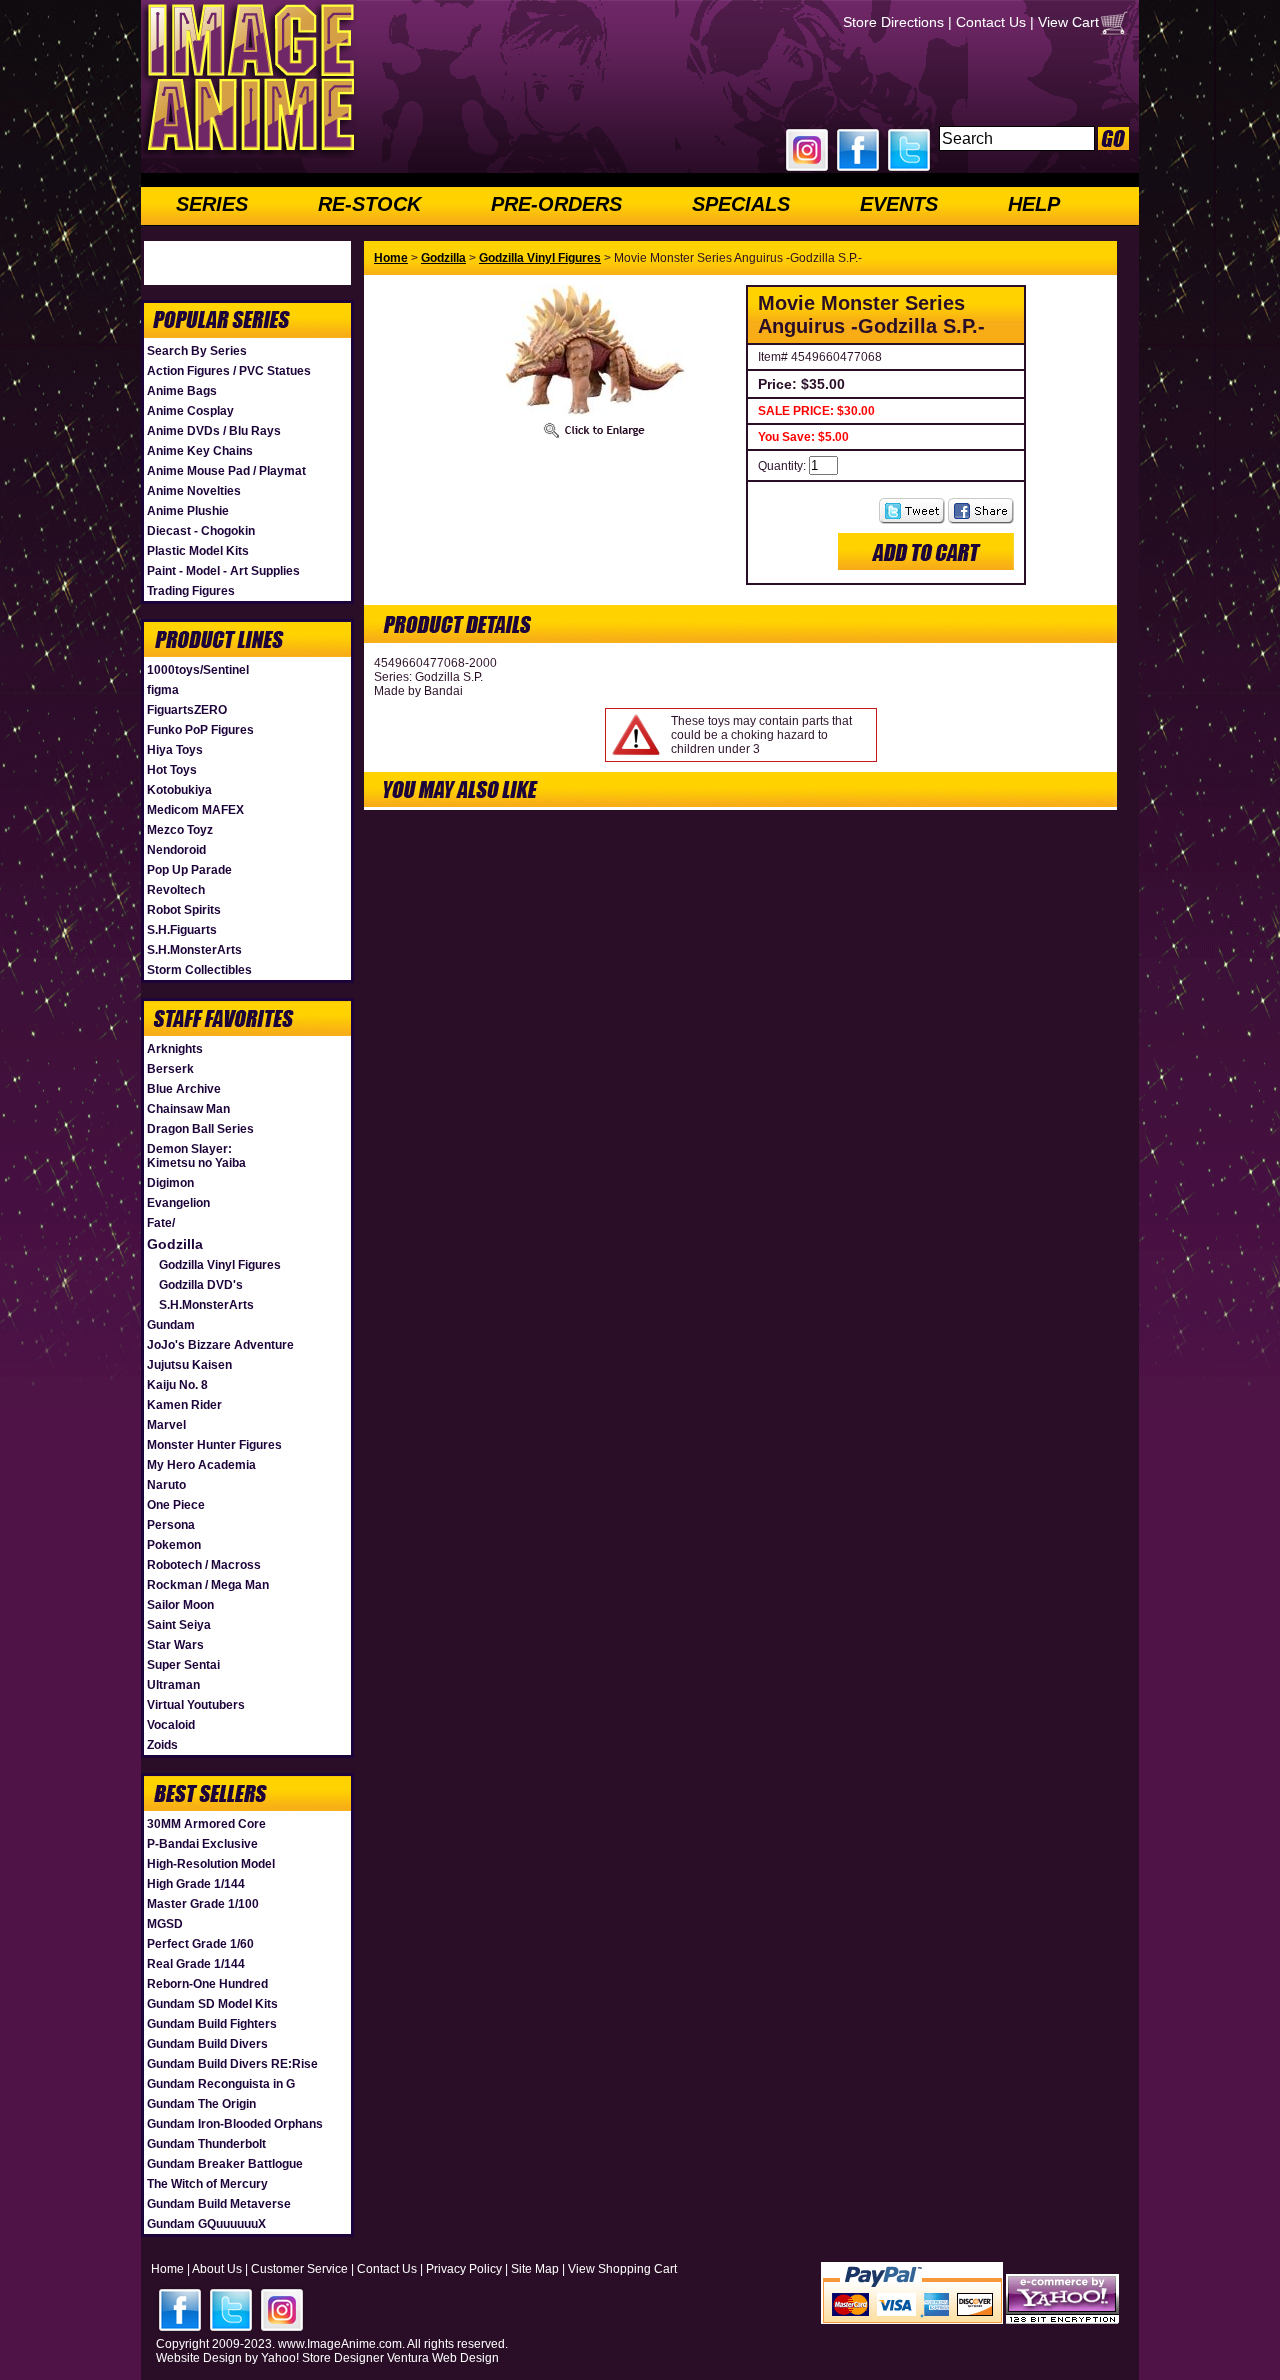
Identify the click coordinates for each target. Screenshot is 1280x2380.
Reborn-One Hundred (207, 1984)
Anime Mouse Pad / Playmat (226, 471)
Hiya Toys (175, 750)
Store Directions (893, 22)
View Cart (1068, 22)
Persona (171, 1525)
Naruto (166, 1485)
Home (391, 258)
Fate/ (161, 1223)
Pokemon (174, 1545)
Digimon (170, 1183)
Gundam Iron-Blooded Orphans (235, 2124)
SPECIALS (741, 204)
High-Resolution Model (211, 1864)
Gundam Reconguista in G (221, 2084)
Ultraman (173, 1685)
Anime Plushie (188, 511)
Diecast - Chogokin (201, 531)
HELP (1034, 204)
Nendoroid (176, 850)
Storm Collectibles (199, 970)
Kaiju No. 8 (177, 1385)
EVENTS (899, 204)
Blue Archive (184, 1089)
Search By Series (197, 351)
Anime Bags (182, 391)
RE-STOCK (369, 204)
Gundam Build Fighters (212, 2024)
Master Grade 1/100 (203, 1904)
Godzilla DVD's (201, 1285)
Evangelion (178, 1203)
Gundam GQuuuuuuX (206, 2224)
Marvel (166, 1425)
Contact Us (991, 22)
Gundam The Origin (201, 2104)
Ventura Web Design (443, 2358)
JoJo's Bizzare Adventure (220, 1345)
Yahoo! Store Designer (322, 2358)
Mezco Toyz (180, 830)
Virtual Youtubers (196, 1705)
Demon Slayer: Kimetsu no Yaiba (196, 1156)
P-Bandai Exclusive (202, 1844)
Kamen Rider (184, 1405)
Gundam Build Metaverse (219, 2204)
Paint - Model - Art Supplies (223, 571)
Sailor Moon (180, 1605)
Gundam (171, 1325)
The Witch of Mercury (207, 2184)
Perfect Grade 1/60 (200, 1944)
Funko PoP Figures (200, 730)
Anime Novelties (194, 491)
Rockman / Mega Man (208, 1585)
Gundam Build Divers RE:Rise (232, 2064)
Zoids (162, 1745)
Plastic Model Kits (198, 551)
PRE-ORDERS (556, 204)
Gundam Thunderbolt (206, 2144)
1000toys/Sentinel (198, 670)
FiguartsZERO (187, 710)
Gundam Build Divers (207, 2044)
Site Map (535, 2269)
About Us (217, 2269)
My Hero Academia (201, 1465)
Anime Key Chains (200, 451)
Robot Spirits (184, 910)
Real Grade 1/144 (196, 1964)
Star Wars (175, 1645)
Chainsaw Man (188, 1109)
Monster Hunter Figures (214, 1445)
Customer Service (299, 2269)
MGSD (165, 1924)
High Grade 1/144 (196, 1884)
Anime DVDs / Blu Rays (214, 431)
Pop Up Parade (189, 870)
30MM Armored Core (206, 1824)
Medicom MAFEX (195, 810)
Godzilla (175, 1244)
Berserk (170, 1069)
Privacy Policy (464, 2269)
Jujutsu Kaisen (189, 1365)
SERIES (212, 204)
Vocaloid (171, 1725)
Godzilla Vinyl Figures (220, 1265)
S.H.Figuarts (182, 930)
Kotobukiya (179, 790)
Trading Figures (191, 591)
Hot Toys (172, 770)
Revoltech (176, 890)
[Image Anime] (249, 154)
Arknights (175, 1049)
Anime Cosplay (190, 411)
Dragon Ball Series (200, 1129)
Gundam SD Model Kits (212, 2004)
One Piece (176, 1505)
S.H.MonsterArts (194, 950)
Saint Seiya (179, 1625)
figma (163, 690)
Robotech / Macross (204, 1565)
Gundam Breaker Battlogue (225, 2164)
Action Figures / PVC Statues (229, 371)
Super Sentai (183, 1665)
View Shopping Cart (622, 2269)
